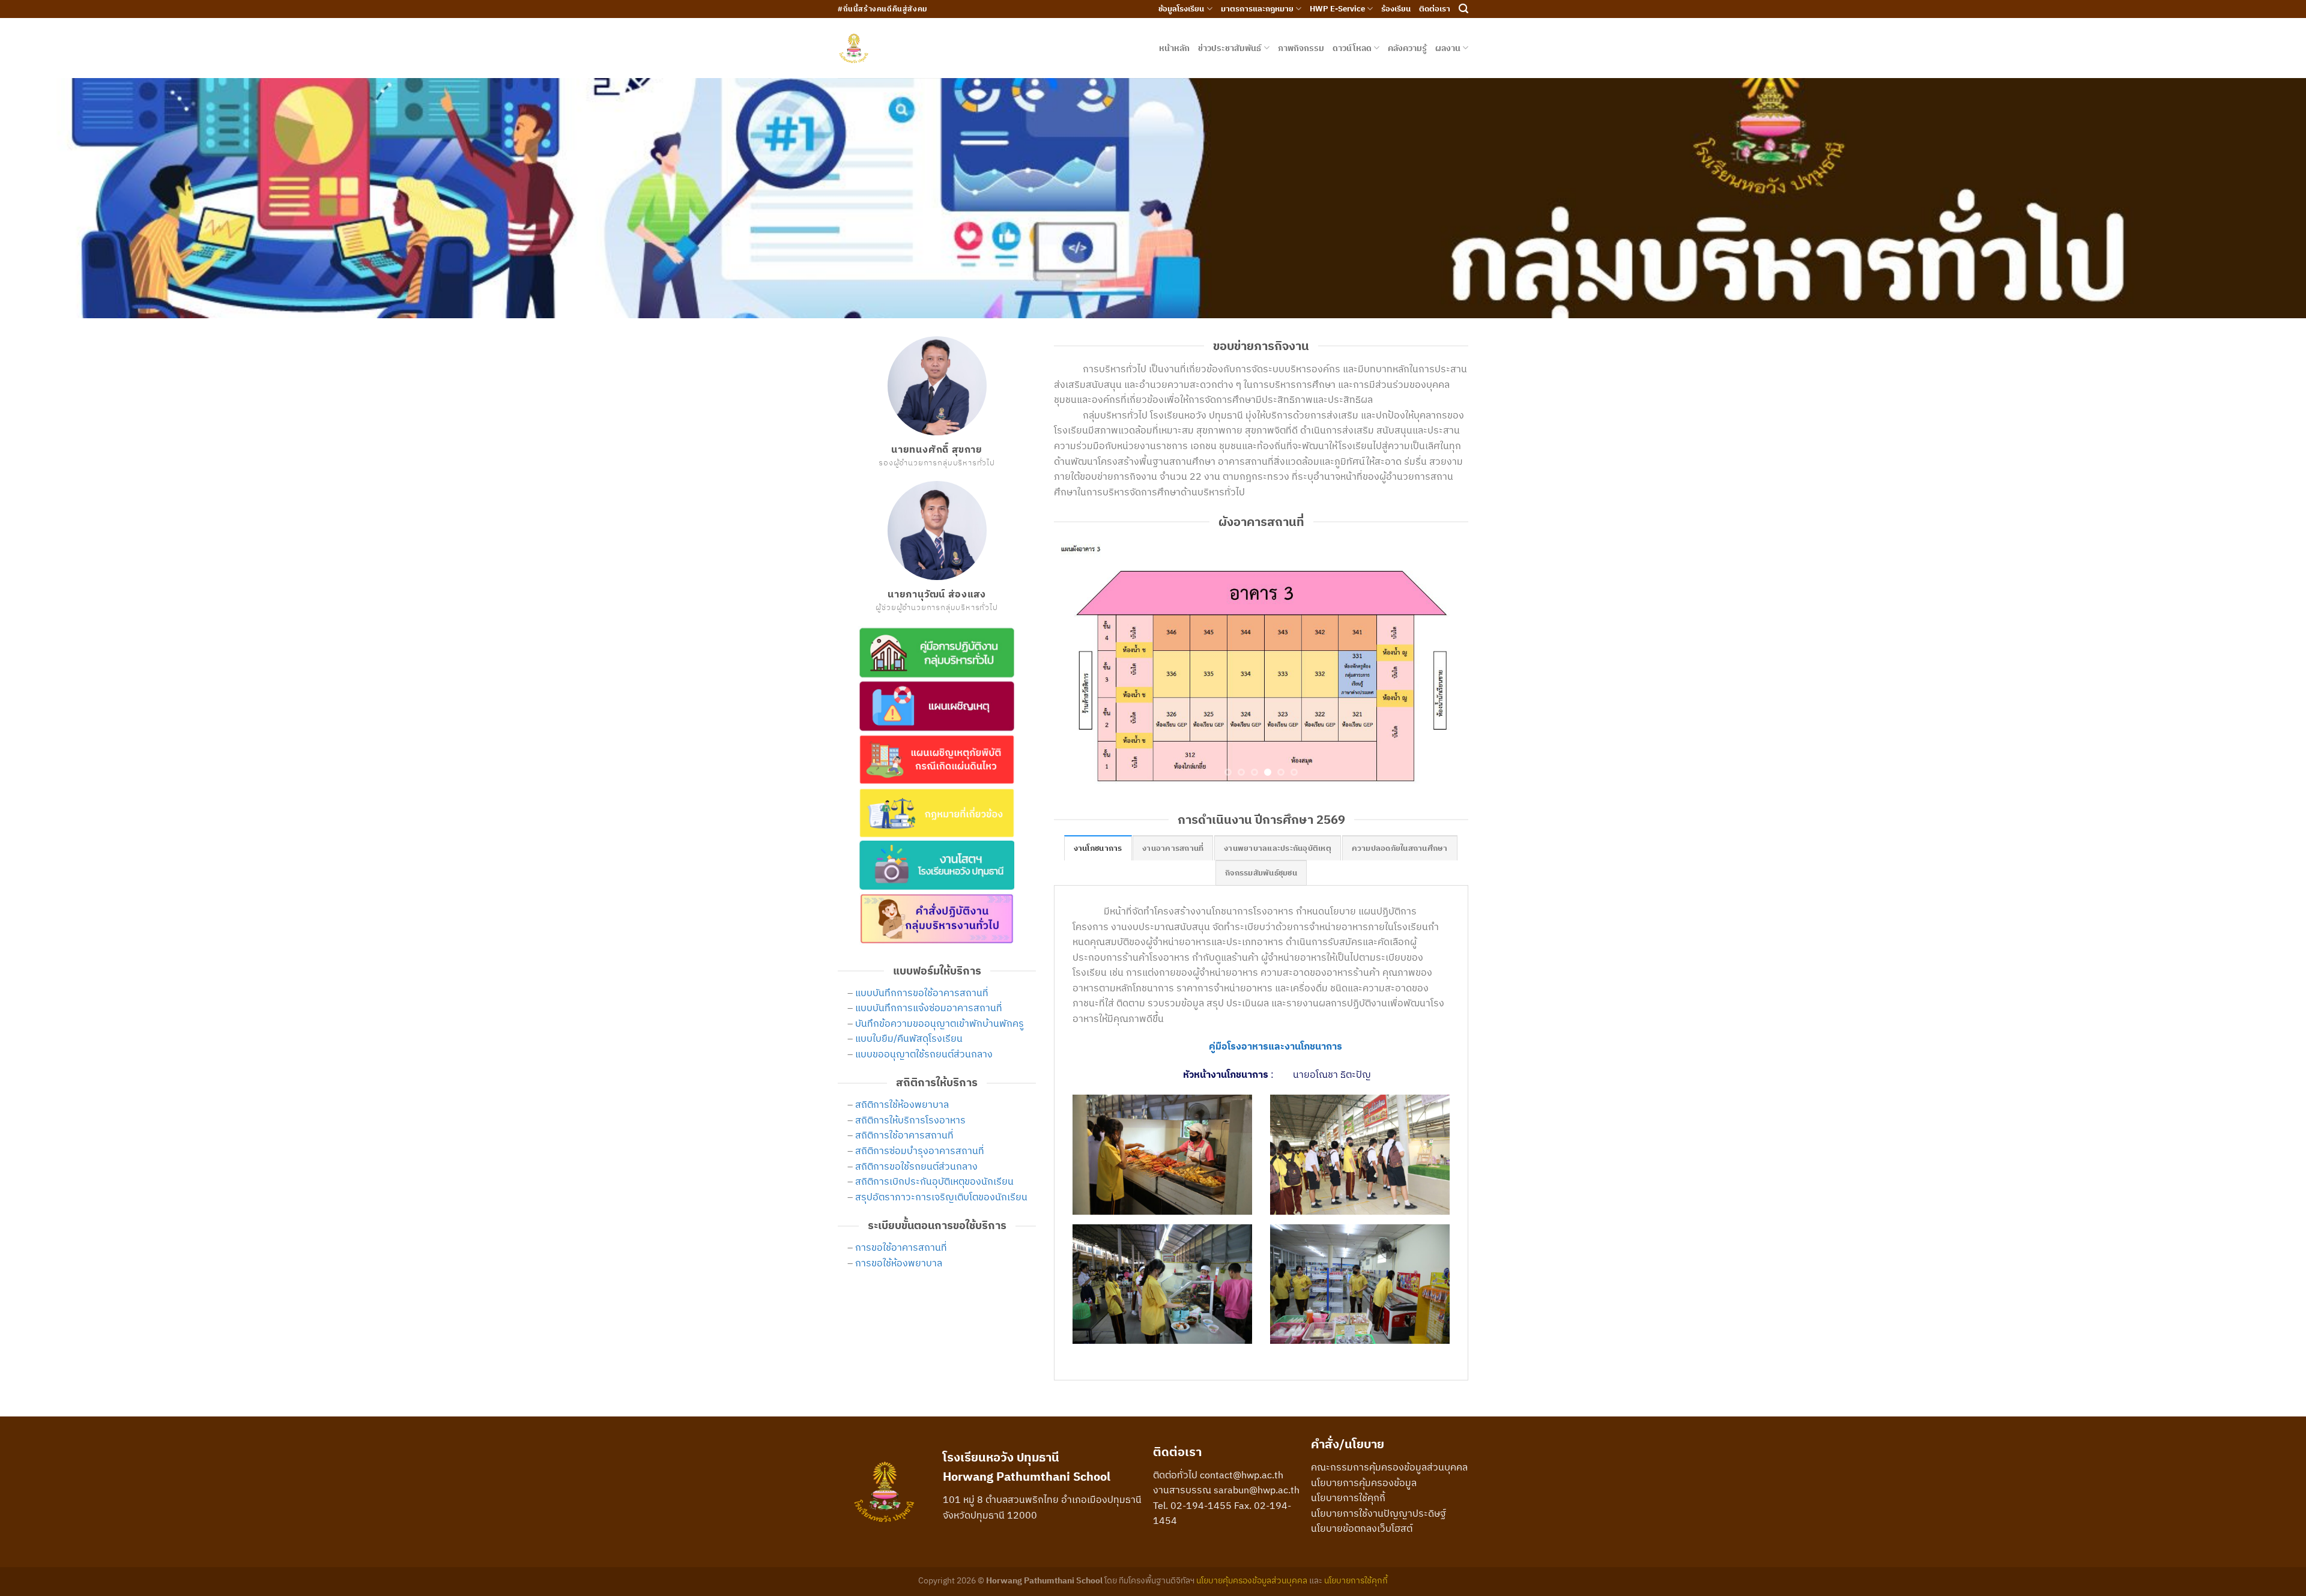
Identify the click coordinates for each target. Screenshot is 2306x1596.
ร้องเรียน (1396, 9)
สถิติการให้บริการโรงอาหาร (910, 1120)
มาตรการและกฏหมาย (1257, 9)
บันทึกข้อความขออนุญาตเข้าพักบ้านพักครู (940, 1023)
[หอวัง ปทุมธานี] (854, 48)
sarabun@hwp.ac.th (1257, 1460)
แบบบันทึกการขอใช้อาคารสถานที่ (922, 993)
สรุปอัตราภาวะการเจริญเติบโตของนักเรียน (941, 1197)
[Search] (1463, 9)
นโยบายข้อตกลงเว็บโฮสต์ (1362, 1499)
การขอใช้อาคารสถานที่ (901, 1247)
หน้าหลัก (1174, 48)
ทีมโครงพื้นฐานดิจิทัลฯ (1157, 1550)
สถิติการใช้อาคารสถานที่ (904, 1135)
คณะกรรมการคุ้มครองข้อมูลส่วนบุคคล (1389, 1437)
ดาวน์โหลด (1352, 48)
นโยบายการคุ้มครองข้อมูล (1364, 1452)
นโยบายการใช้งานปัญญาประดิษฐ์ (1378, 1483)
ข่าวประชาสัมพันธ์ (1230, 48)
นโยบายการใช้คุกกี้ (1348, 1468)
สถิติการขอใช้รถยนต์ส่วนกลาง (916, 1166)
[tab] (1098, 818)
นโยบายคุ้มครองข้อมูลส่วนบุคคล (1252, 1550)
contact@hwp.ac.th (1242, 1445)
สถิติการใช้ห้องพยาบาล (902, 1104)
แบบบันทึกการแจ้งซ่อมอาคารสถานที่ (929, 1008)
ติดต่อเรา (1435, 9)
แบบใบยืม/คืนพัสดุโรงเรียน (909, 1038)
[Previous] (1077, 647)
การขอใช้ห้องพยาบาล (899, 1263)
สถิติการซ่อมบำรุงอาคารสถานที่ (920, 1150)
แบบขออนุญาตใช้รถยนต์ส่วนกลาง (924, 1054)
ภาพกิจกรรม (1301, 48)
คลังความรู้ (1407, 48)
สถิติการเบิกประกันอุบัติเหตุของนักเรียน (934, 1181)
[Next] (1445, 647)
